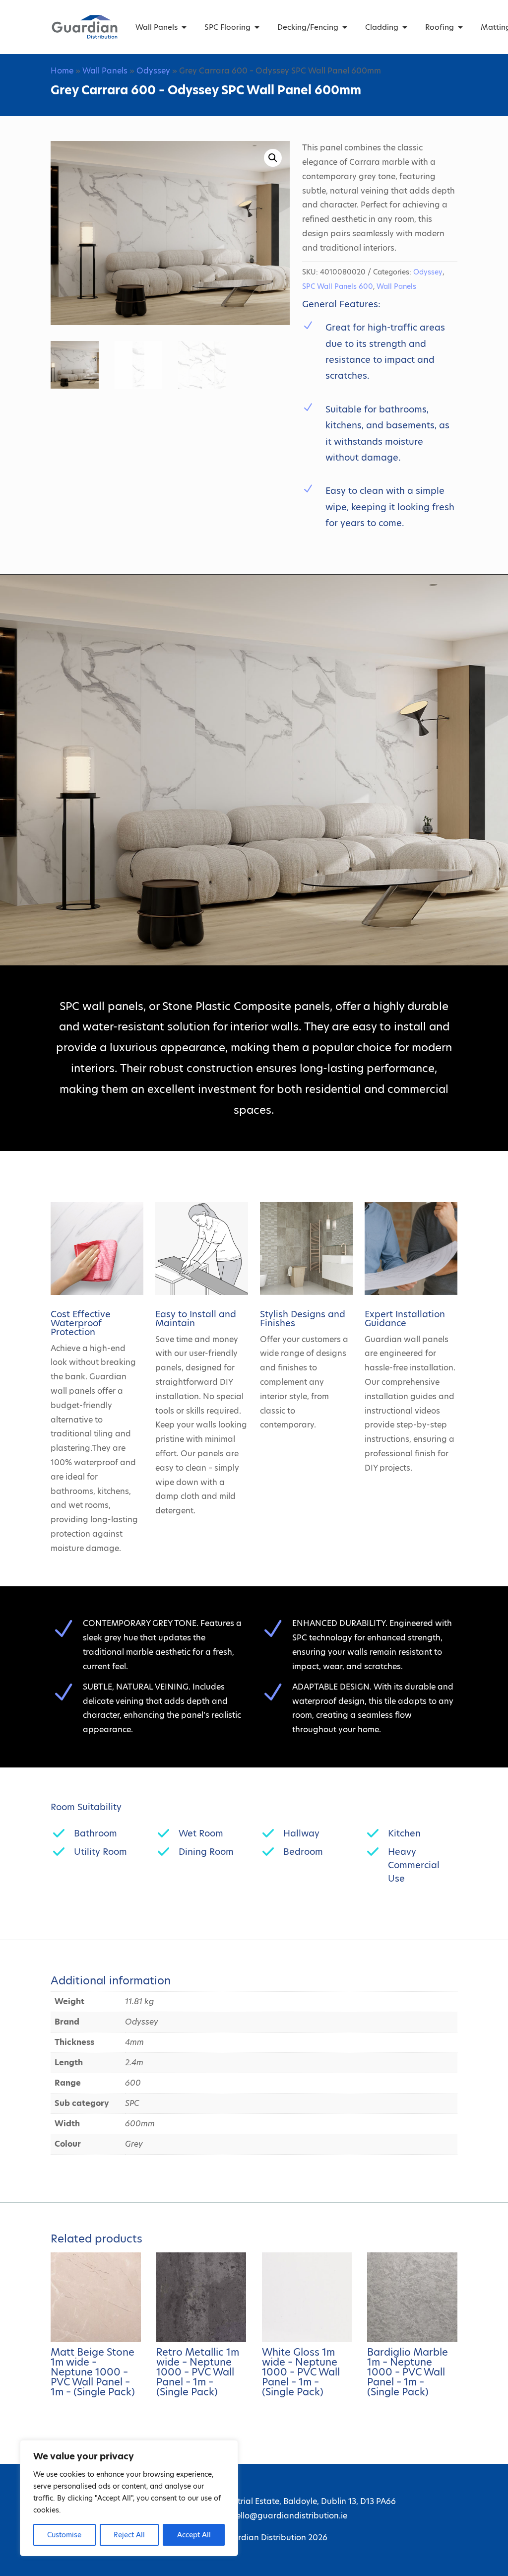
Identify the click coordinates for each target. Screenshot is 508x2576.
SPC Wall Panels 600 (338, 286)
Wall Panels (157, 27)
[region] (129, 2498)
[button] (273, 158)
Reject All (129, 2535)
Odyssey (153, 71)
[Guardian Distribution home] (84, 27)
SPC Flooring (227, 27)
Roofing (440, 27)
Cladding (382, 27)
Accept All (194, 2535)
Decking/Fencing (308, 27)
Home (62, 71)
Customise (64, 2535)
